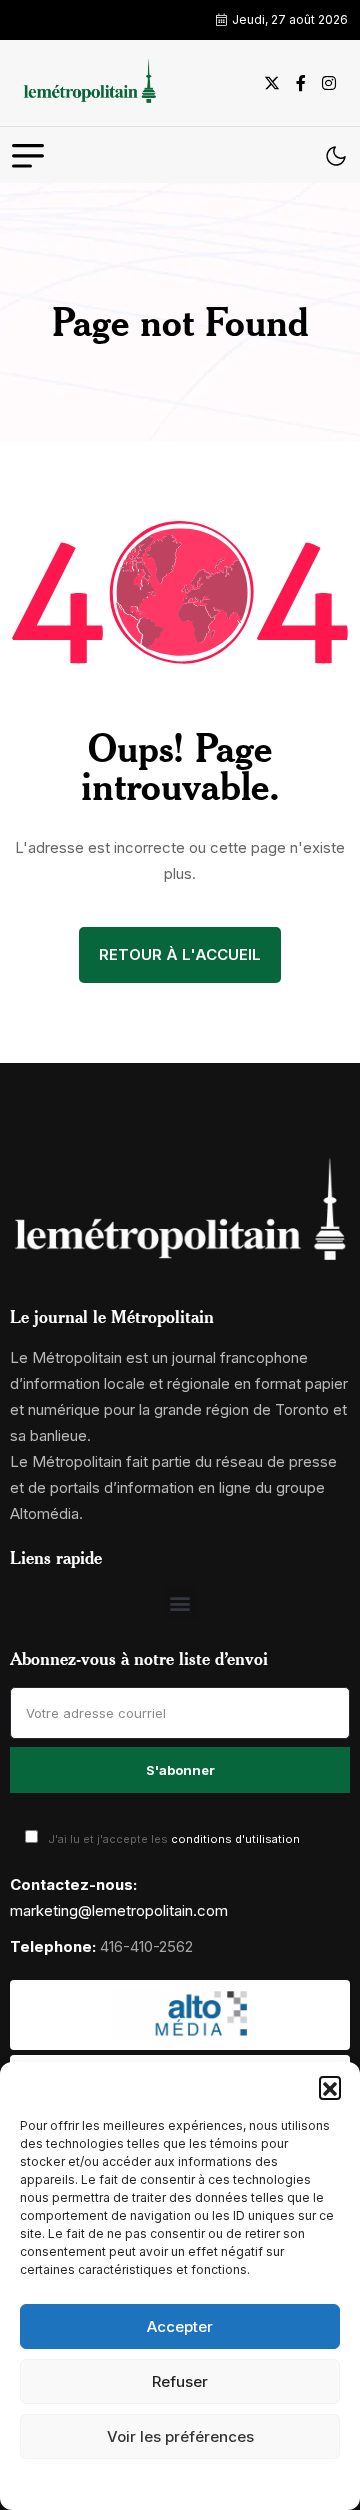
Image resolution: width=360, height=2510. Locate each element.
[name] (87, 83)
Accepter (180, 2326)
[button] (330, 2087)
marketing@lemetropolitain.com (119, 1910)
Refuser (180, 2381)
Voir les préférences (180, 2436)
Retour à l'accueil (180, 954)
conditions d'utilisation (235, 1839)
